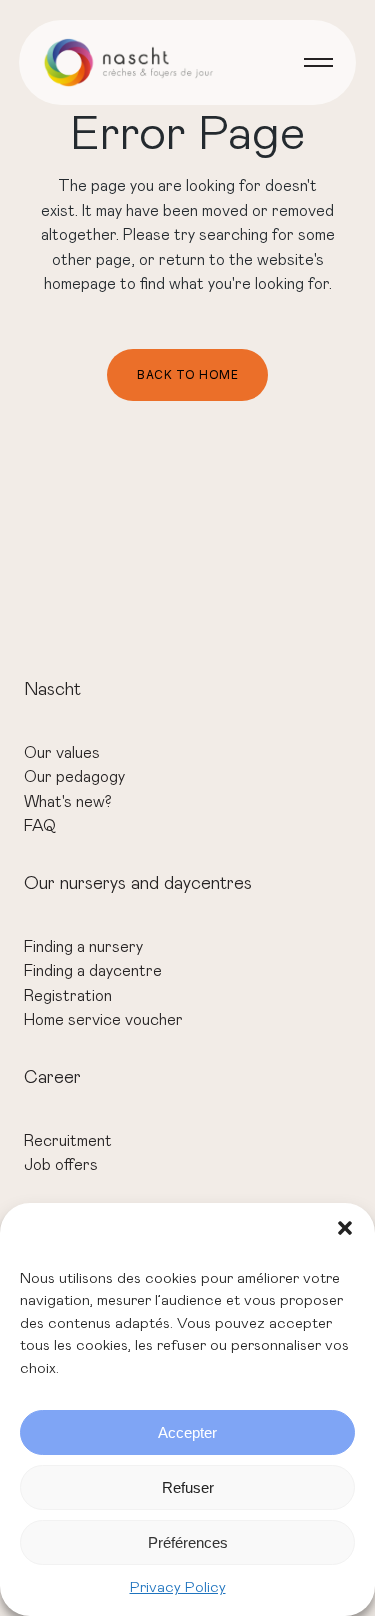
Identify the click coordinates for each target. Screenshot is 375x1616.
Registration (68, 996)
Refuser (188, 1487)
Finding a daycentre (93, 971)
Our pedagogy (74, 777)
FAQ (40, 826)
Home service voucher (103, 1020)
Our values (62, 753)
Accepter (187, 1432)
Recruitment (68, 1141)
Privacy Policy (178, 1587)
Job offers (61, 1165)
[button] (345, 1228)
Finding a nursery (83, 947)
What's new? (68, 802)
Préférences (188, 1542)
